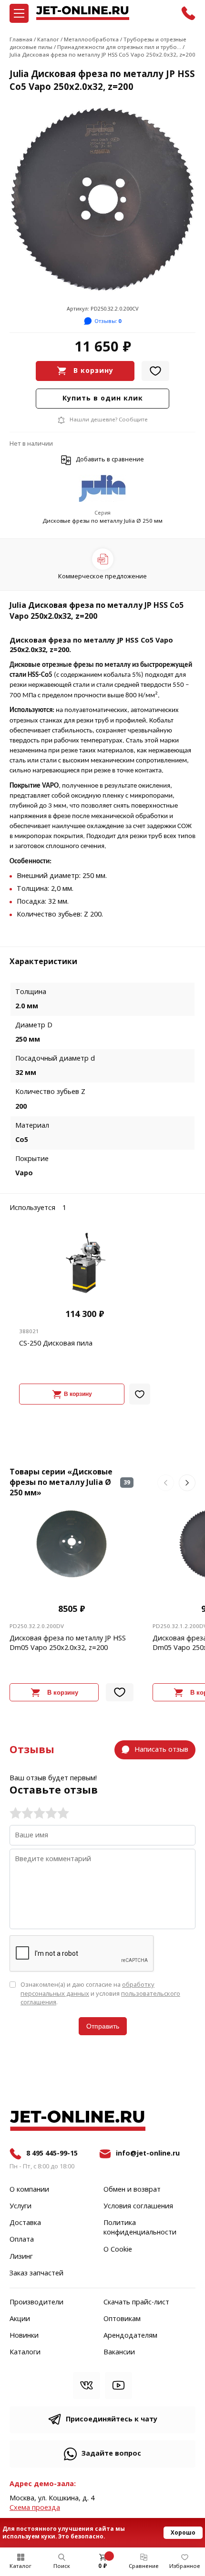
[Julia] (102, 489)
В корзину (93, 371)
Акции (20, 2319)
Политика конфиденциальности (140, 2228)
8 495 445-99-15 (52, 2153)
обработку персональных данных (87, 1989)
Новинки (24, 2336)
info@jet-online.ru (148, 2153)
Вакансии (119, 2352)
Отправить (103, 2026)
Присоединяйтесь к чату (112, 2419)
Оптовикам (122, 2319)
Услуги (20, 2206)
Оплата (22, 2240)
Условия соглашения (138, 2206)
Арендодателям (130, 2336)
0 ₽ (102, 2566)
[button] (166, 1483)
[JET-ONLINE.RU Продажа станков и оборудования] (82, 13)
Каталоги (25, 2352)
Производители (36, 2303)
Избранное (185, 2566)
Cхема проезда (35, 2508)
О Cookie (118, 2250)
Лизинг (21, 2257)
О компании (29, 2190)
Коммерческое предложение (102, 576)
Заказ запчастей (36, 2274)
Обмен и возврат (132, 2190)
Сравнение (144, 2566)
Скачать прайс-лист (136, 2303)
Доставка (25, 2223)
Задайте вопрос (111, 2454)
